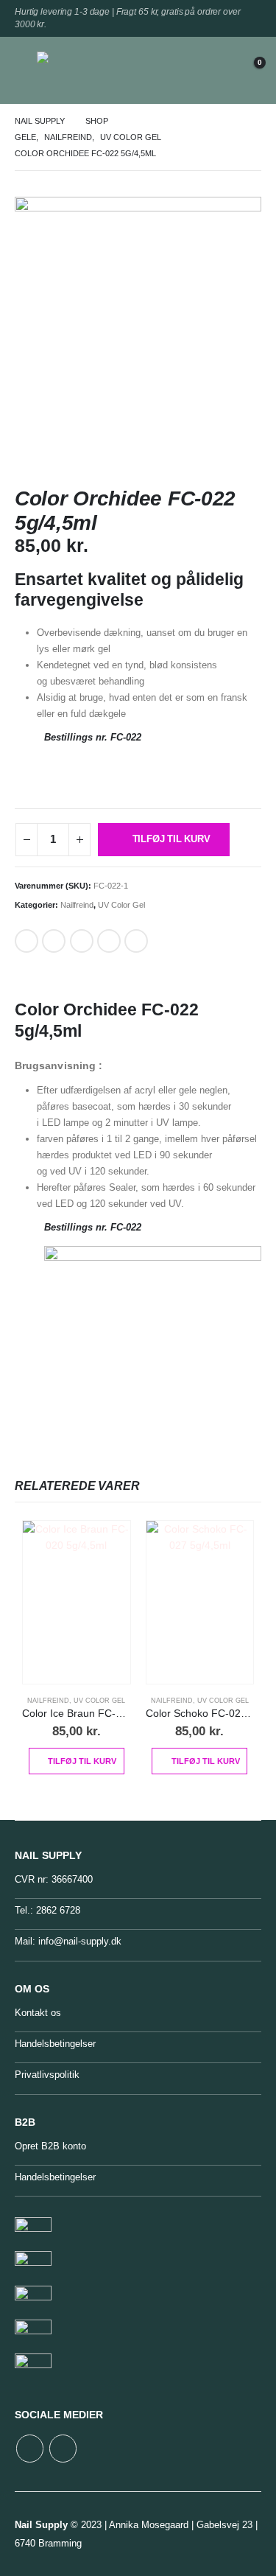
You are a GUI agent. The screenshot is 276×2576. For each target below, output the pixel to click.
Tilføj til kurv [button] (82, 1761)
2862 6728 (58, 1910)
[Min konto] (213, 70)
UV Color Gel (121, 905)
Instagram (63, 2448)
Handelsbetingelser (55, 2044)
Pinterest (82, 941)
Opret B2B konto (50, 2146)
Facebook (26, 941)
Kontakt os (38, 2013)
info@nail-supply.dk (80, 1941)
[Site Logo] (70, 70)
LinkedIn (54, 941)
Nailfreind (77, 905)
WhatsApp (136, 941)
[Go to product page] (77, 1603)
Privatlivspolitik (47, 2075)
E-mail (109, 941)
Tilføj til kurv (171, 839)
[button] (26, 70)
